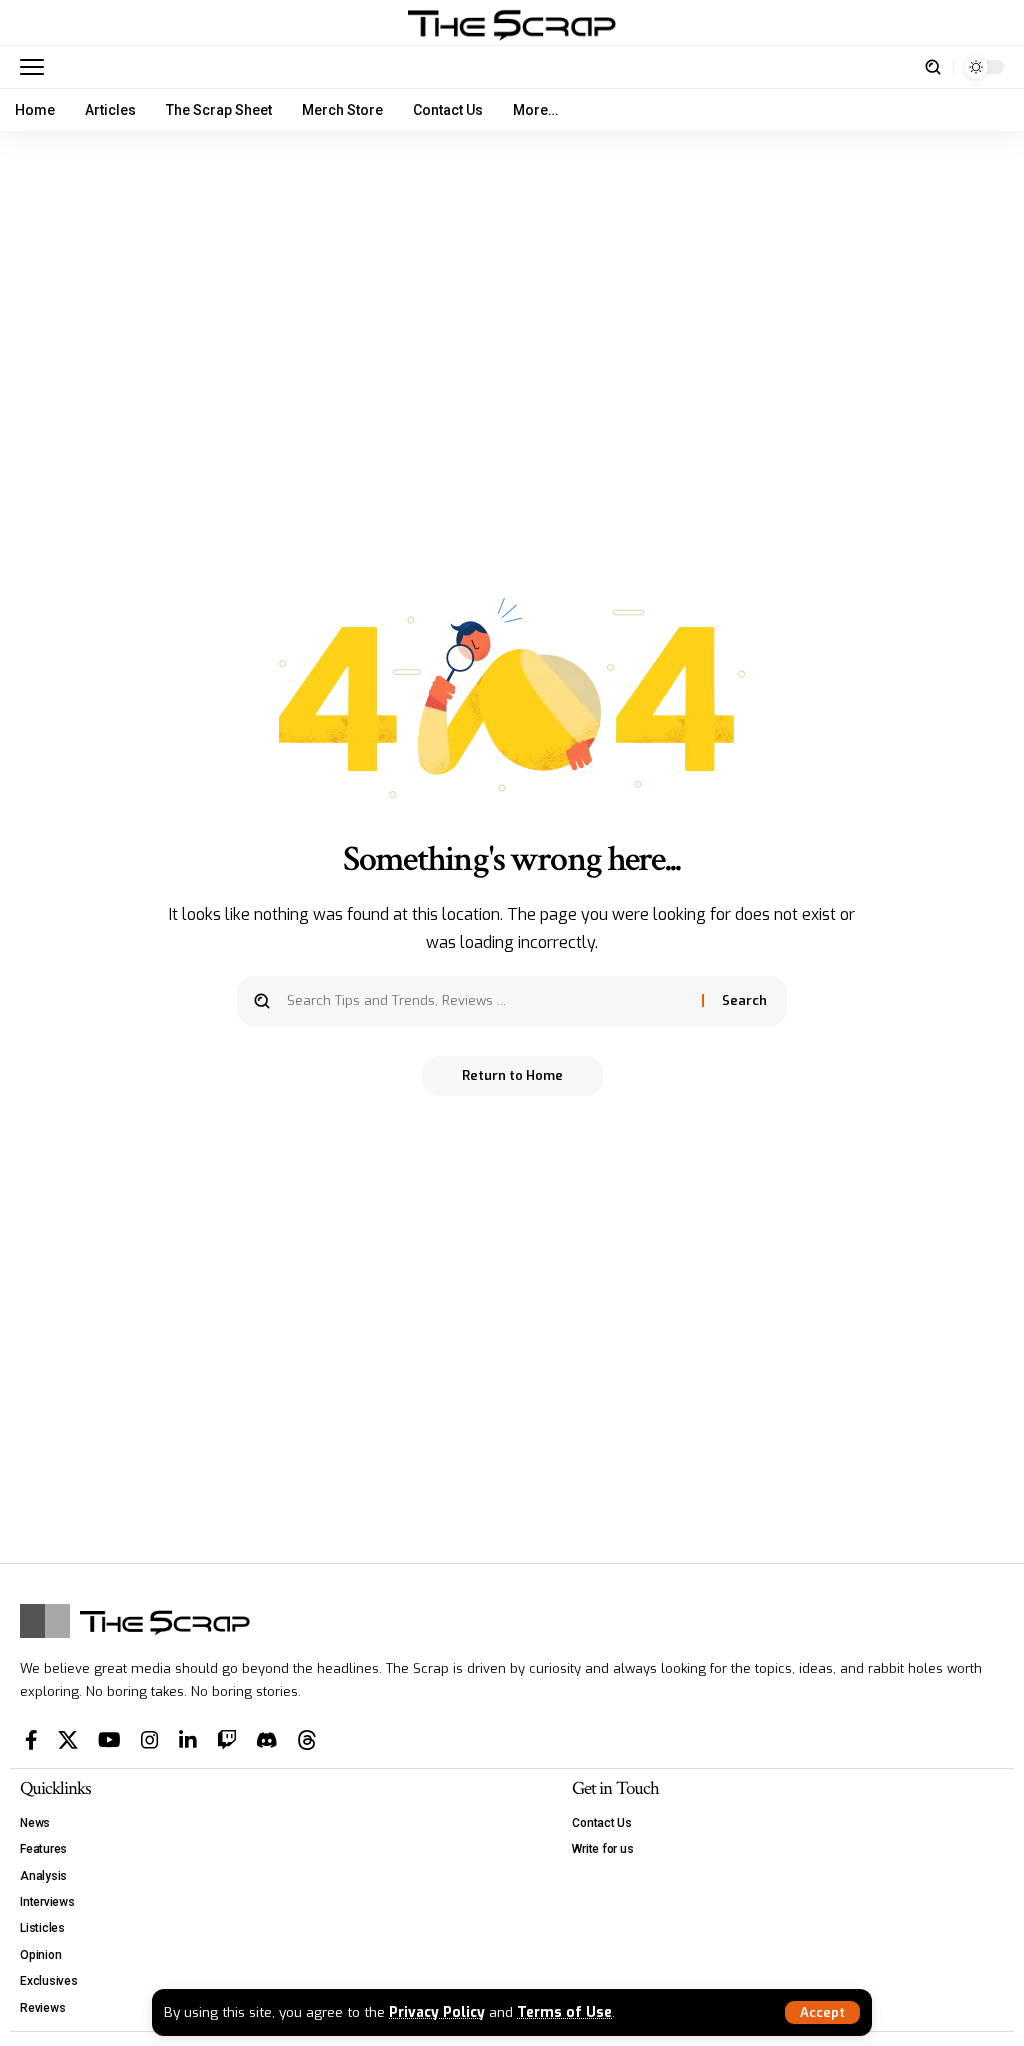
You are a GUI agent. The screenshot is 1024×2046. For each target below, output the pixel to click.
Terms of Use (564, 2012)
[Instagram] (150, 1740)
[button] (822, 2012)
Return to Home (512, 1075)
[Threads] (307, 1740)
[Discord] (267, 1740)
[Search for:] (487, 1001)
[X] (68, 1740)
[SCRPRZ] (512, 23)
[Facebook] (31, 1740)
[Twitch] (227, 1740)
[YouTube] (109, 1740)
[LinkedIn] (188, 1740)
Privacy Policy (437, 2012)
